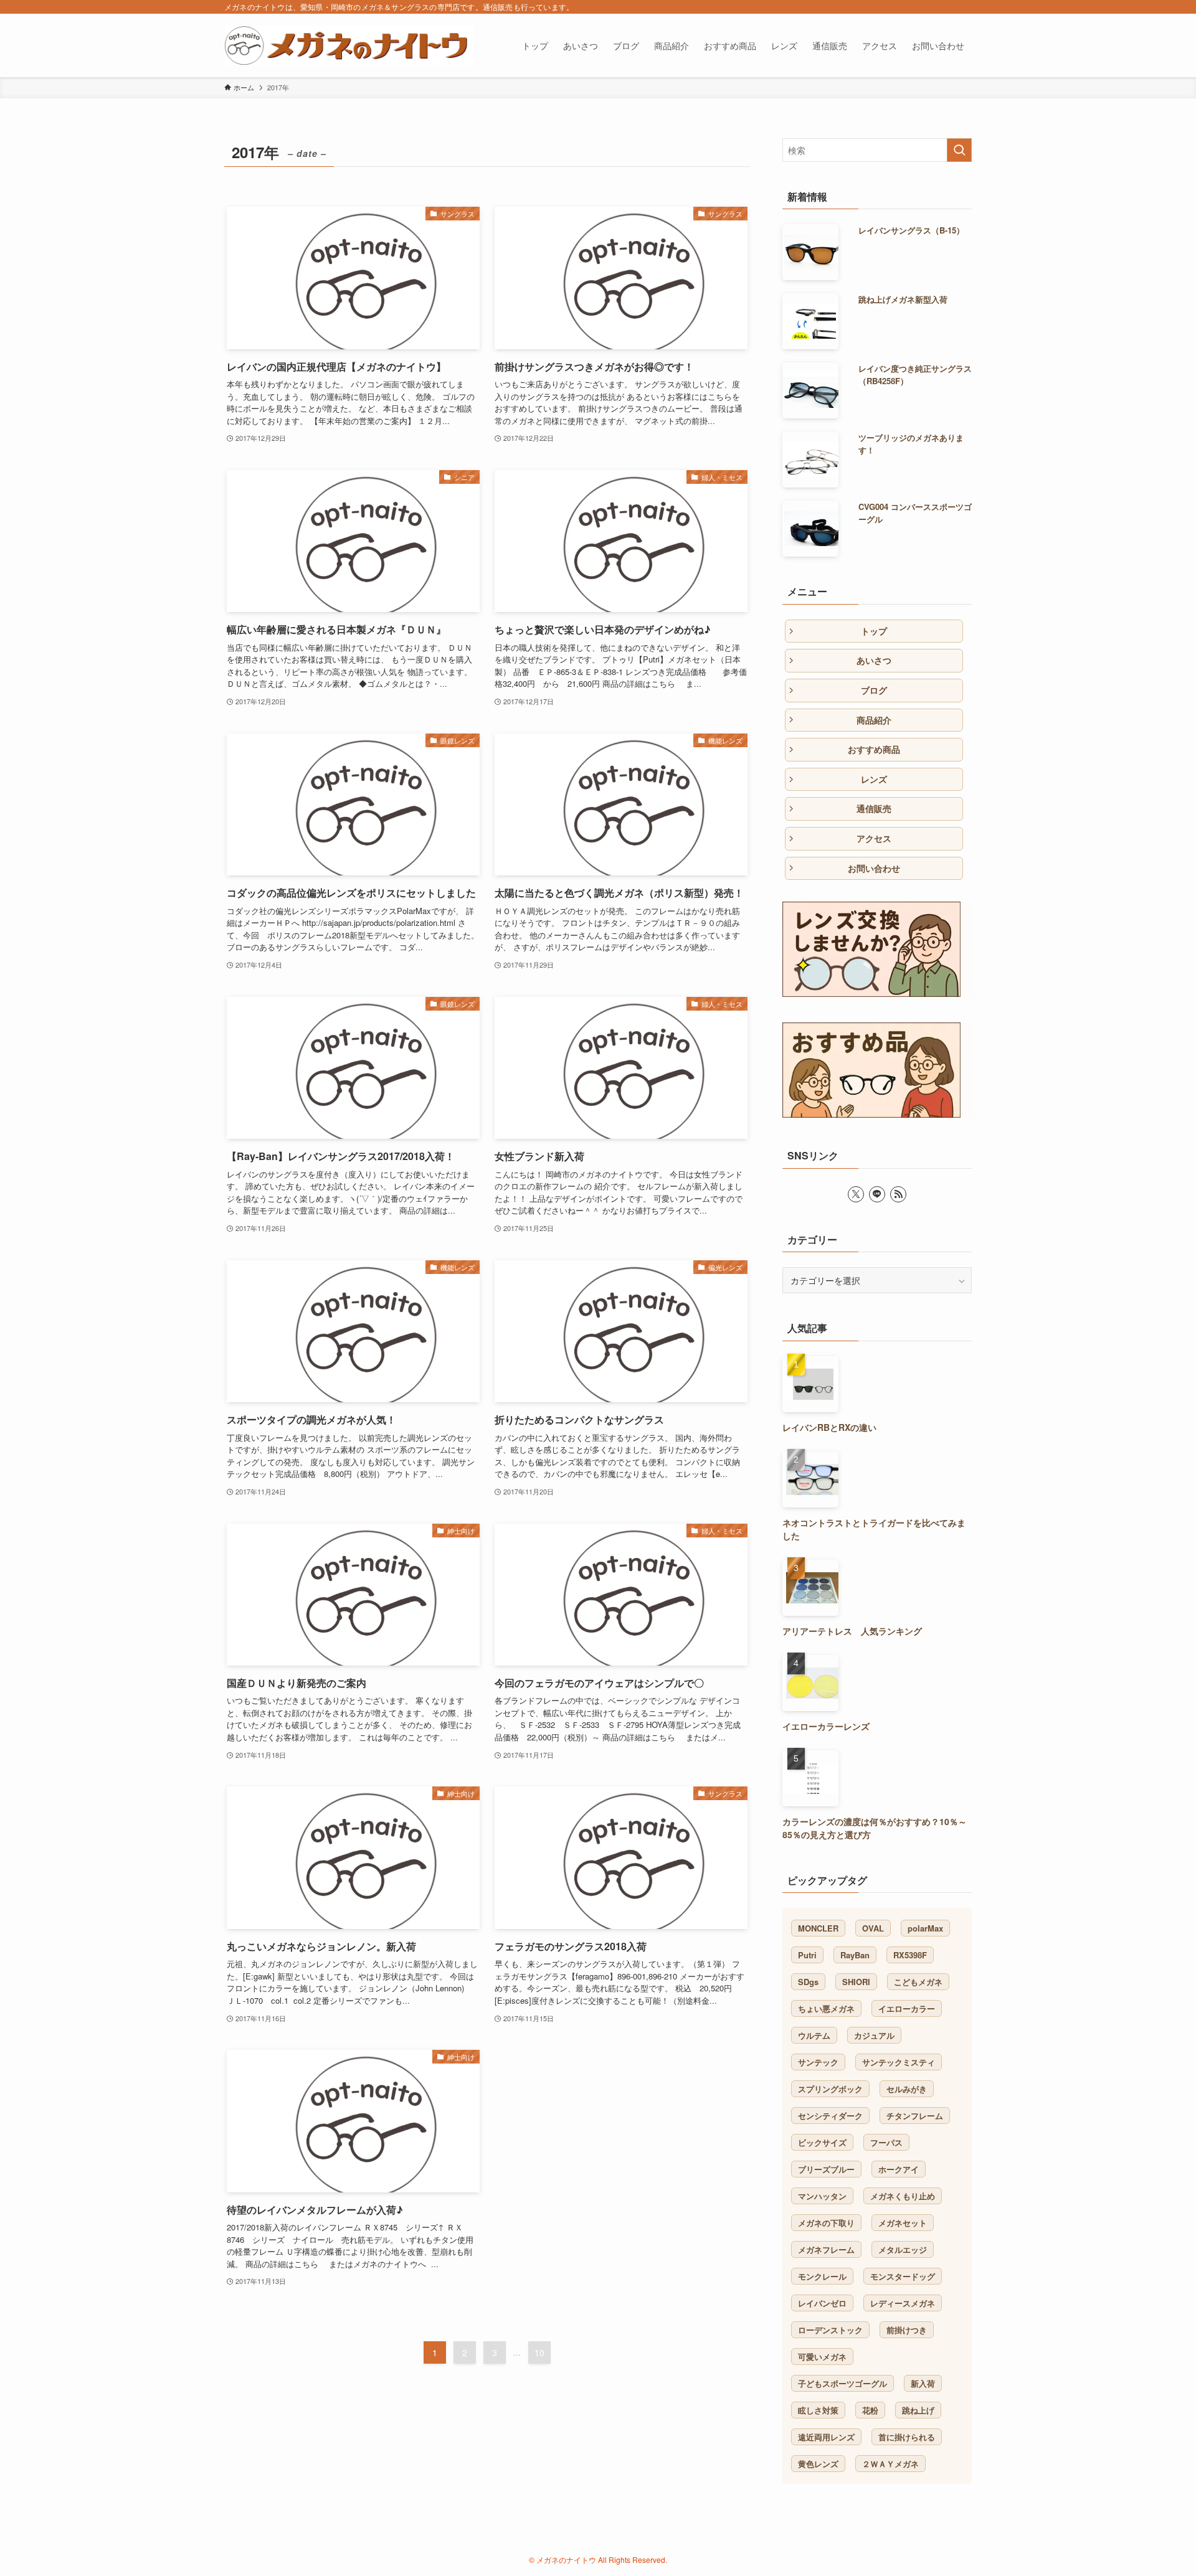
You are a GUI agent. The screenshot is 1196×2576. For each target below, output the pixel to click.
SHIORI (856, 1982)
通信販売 (874, 808)
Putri (807, 1955)
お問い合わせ (874, 868)
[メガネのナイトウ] (349, 45)
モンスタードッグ (903, 2276)
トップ (874, 631)
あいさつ (874, 660)
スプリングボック (830, 2089)
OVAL (873, 1928)
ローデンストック (830, 2330)
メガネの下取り (826, 2223)
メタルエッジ (903, 2249)
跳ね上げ (918, 2410)
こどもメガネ (918, 1982)
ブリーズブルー (826, 2169)
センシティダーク (830, 2116)
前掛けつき (907, 2330)
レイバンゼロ (822, 2303)
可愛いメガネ (822, 2357)
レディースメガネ (903, 2303)
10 (539, 2352)
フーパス (886, 2142)
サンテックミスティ (899, 2062)
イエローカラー (907, 2008)
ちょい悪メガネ (826, 2008)
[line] (877, 1194)
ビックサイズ (822, 2142)
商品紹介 (874, 720)
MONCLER (818, 1928)
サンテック (818, 2062)
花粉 (870, 2410)
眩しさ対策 (818, 2410)
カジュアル (874, 2035)
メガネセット (903, 2223)
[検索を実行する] (959, 150)
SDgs (808, 1982)
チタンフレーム (915, 2116)
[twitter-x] (856, 1194)
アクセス (874, 838)
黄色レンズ (818, 2464)
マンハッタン (822, 2196)
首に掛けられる (907, 2437)
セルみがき (907, 2089)
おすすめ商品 (874, 749)
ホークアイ (899, 2169)
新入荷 (923, 2383)
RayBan (855, 1955)
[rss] (898, 1194)
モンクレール (822, 2276)
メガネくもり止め (903, 2196)
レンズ (874, 779)
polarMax (925, 1928)
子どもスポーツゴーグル (842, 2383)
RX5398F (910, 1955)
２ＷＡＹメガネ (890, 2464)
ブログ (874, 690)
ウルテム (814, 2035)
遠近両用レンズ (826, 2437)
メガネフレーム (826, 2249)
